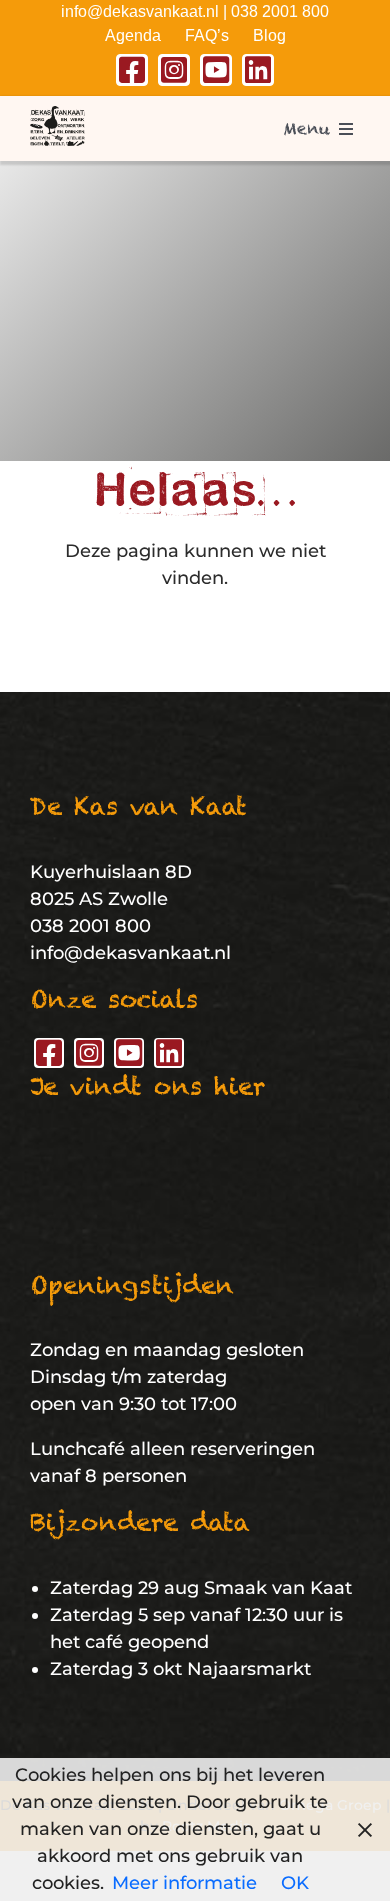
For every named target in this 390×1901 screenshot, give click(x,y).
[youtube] (216, 70)
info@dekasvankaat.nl (140, 11)
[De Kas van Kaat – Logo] (57, 115)
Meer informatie (184, 1883)
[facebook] (132, 70)
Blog (269, 35)
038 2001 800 (280, 11)
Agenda (133, 35)
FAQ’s (207, 35)
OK (295, 1883)
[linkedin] (258, 70)
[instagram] (174, 70)
